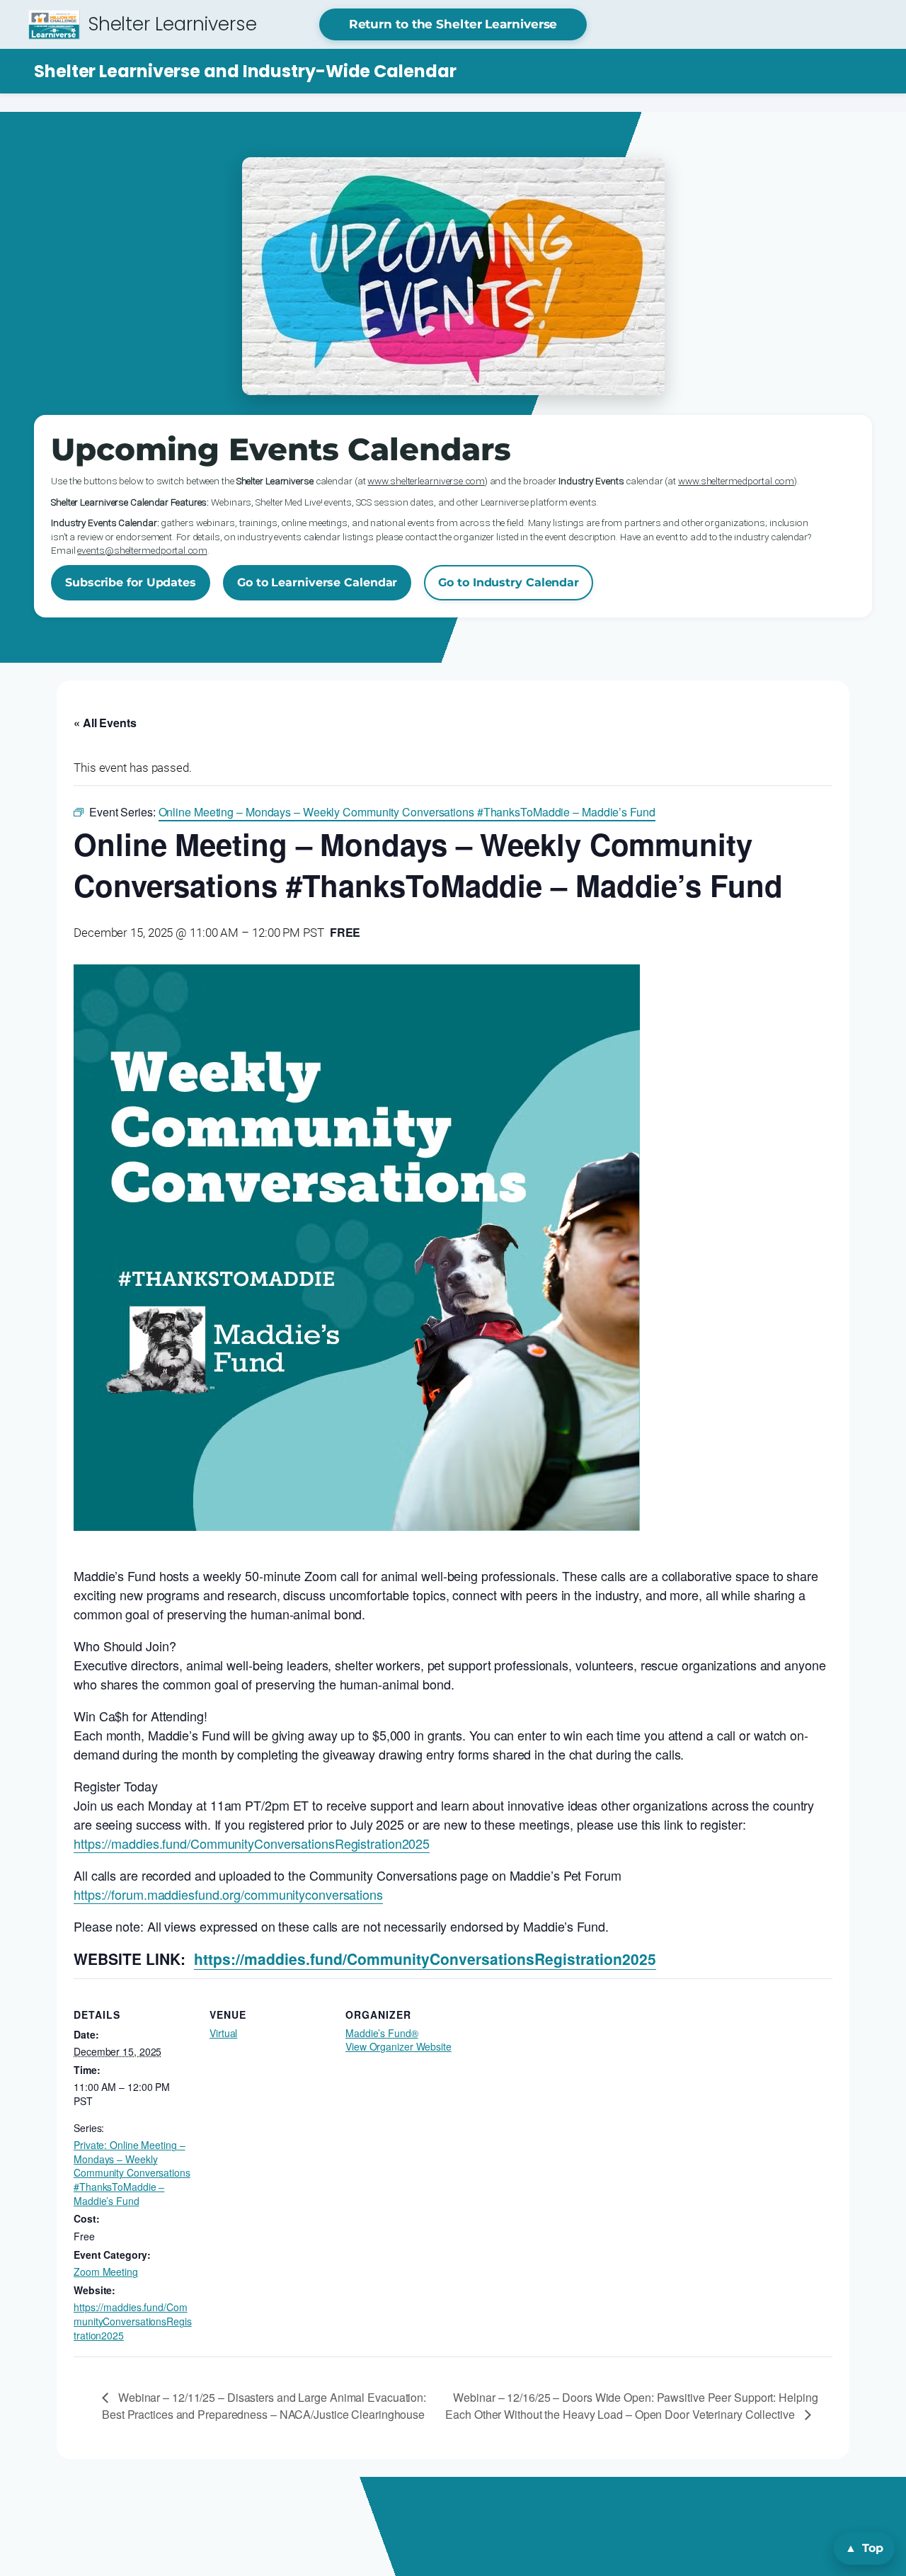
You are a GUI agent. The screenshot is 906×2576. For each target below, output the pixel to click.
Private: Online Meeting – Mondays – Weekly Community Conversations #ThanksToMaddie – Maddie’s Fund (132, 2172)
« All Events (105, 723)
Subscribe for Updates (131, 582)
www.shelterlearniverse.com (426, 481)
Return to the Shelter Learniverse (453, 24)
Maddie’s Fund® (382, 2033)
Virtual (223, 2033)
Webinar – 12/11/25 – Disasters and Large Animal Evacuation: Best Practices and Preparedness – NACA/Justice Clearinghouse (264, 2406)
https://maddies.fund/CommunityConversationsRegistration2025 (252, 1843)
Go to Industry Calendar (509, 582)
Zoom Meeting (106, 2272)
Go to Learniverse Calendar (317, 582)
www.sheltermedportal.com (736, 481)
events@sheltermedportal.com (142, 550)
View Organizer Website (398, 2046)
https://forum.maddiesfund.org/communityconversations (228, 1894)
